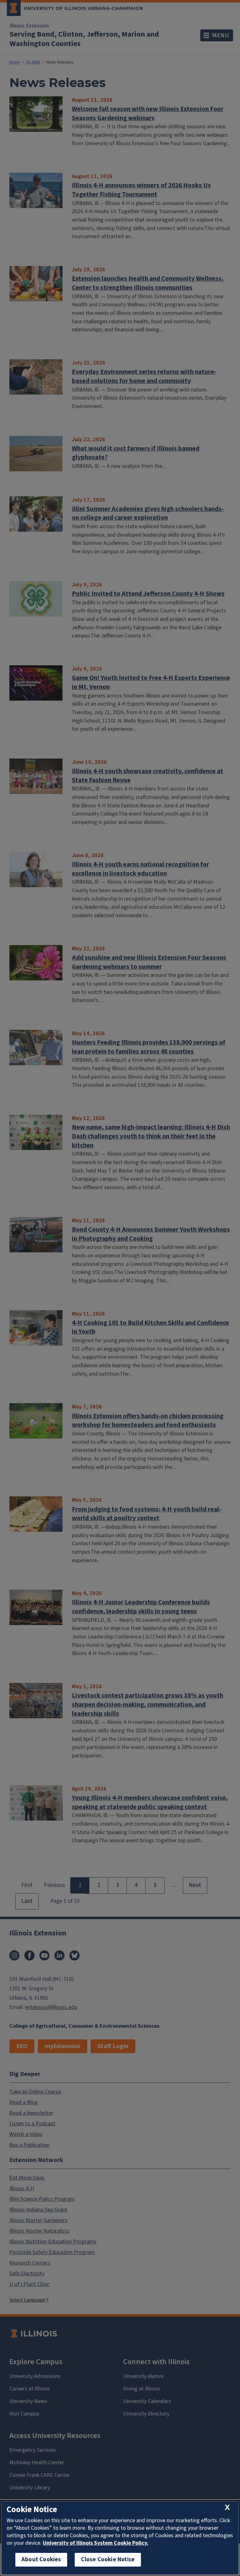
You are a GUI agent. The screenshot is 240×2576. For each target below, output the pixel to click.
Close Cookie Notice (108, 2560)
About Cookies (41, 2560)
